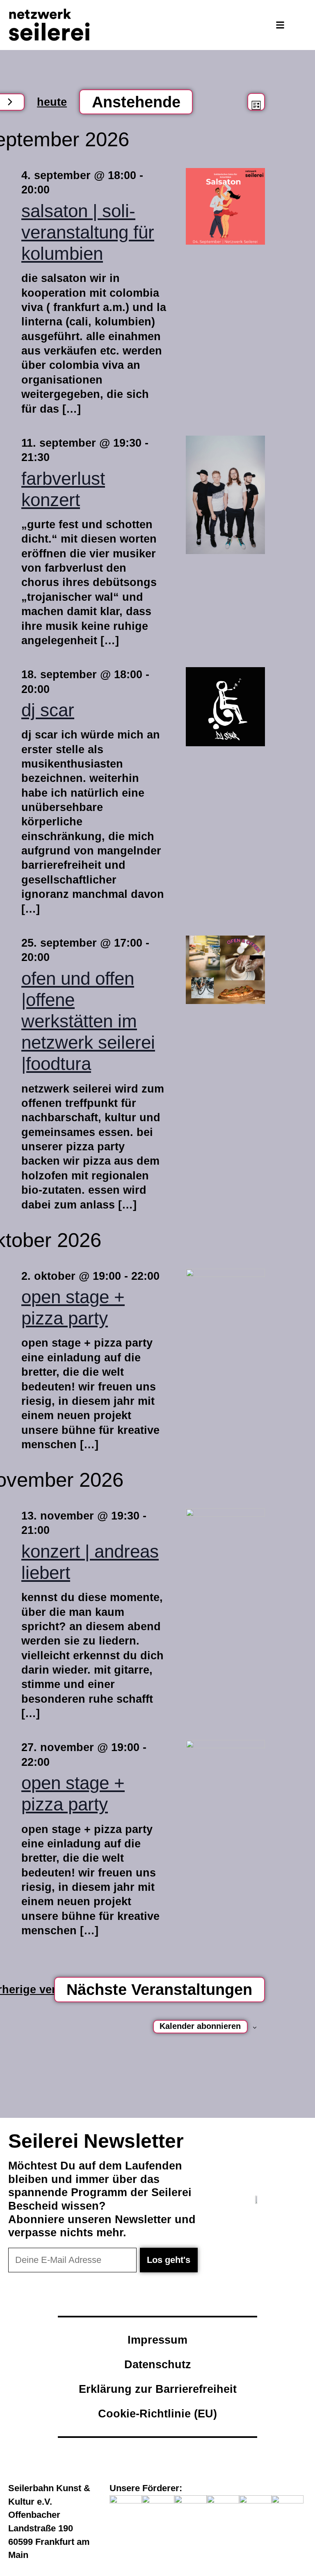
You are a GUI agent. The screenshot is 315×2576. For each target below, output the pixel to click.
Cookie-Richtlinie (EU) (157, 2414)
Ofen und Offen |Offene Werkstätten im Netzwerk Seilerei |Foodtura (88, 1021)
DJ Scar (48, 710)
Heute (52, 102)
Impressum (157, 2340)
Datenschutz (158, 2364)
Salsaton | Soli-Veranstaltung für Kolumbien (88, 232)
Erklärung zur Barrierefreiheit (158, 2389)
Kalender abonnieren (200, 2026)
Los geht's (169, 2260)
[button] (280, 25)
